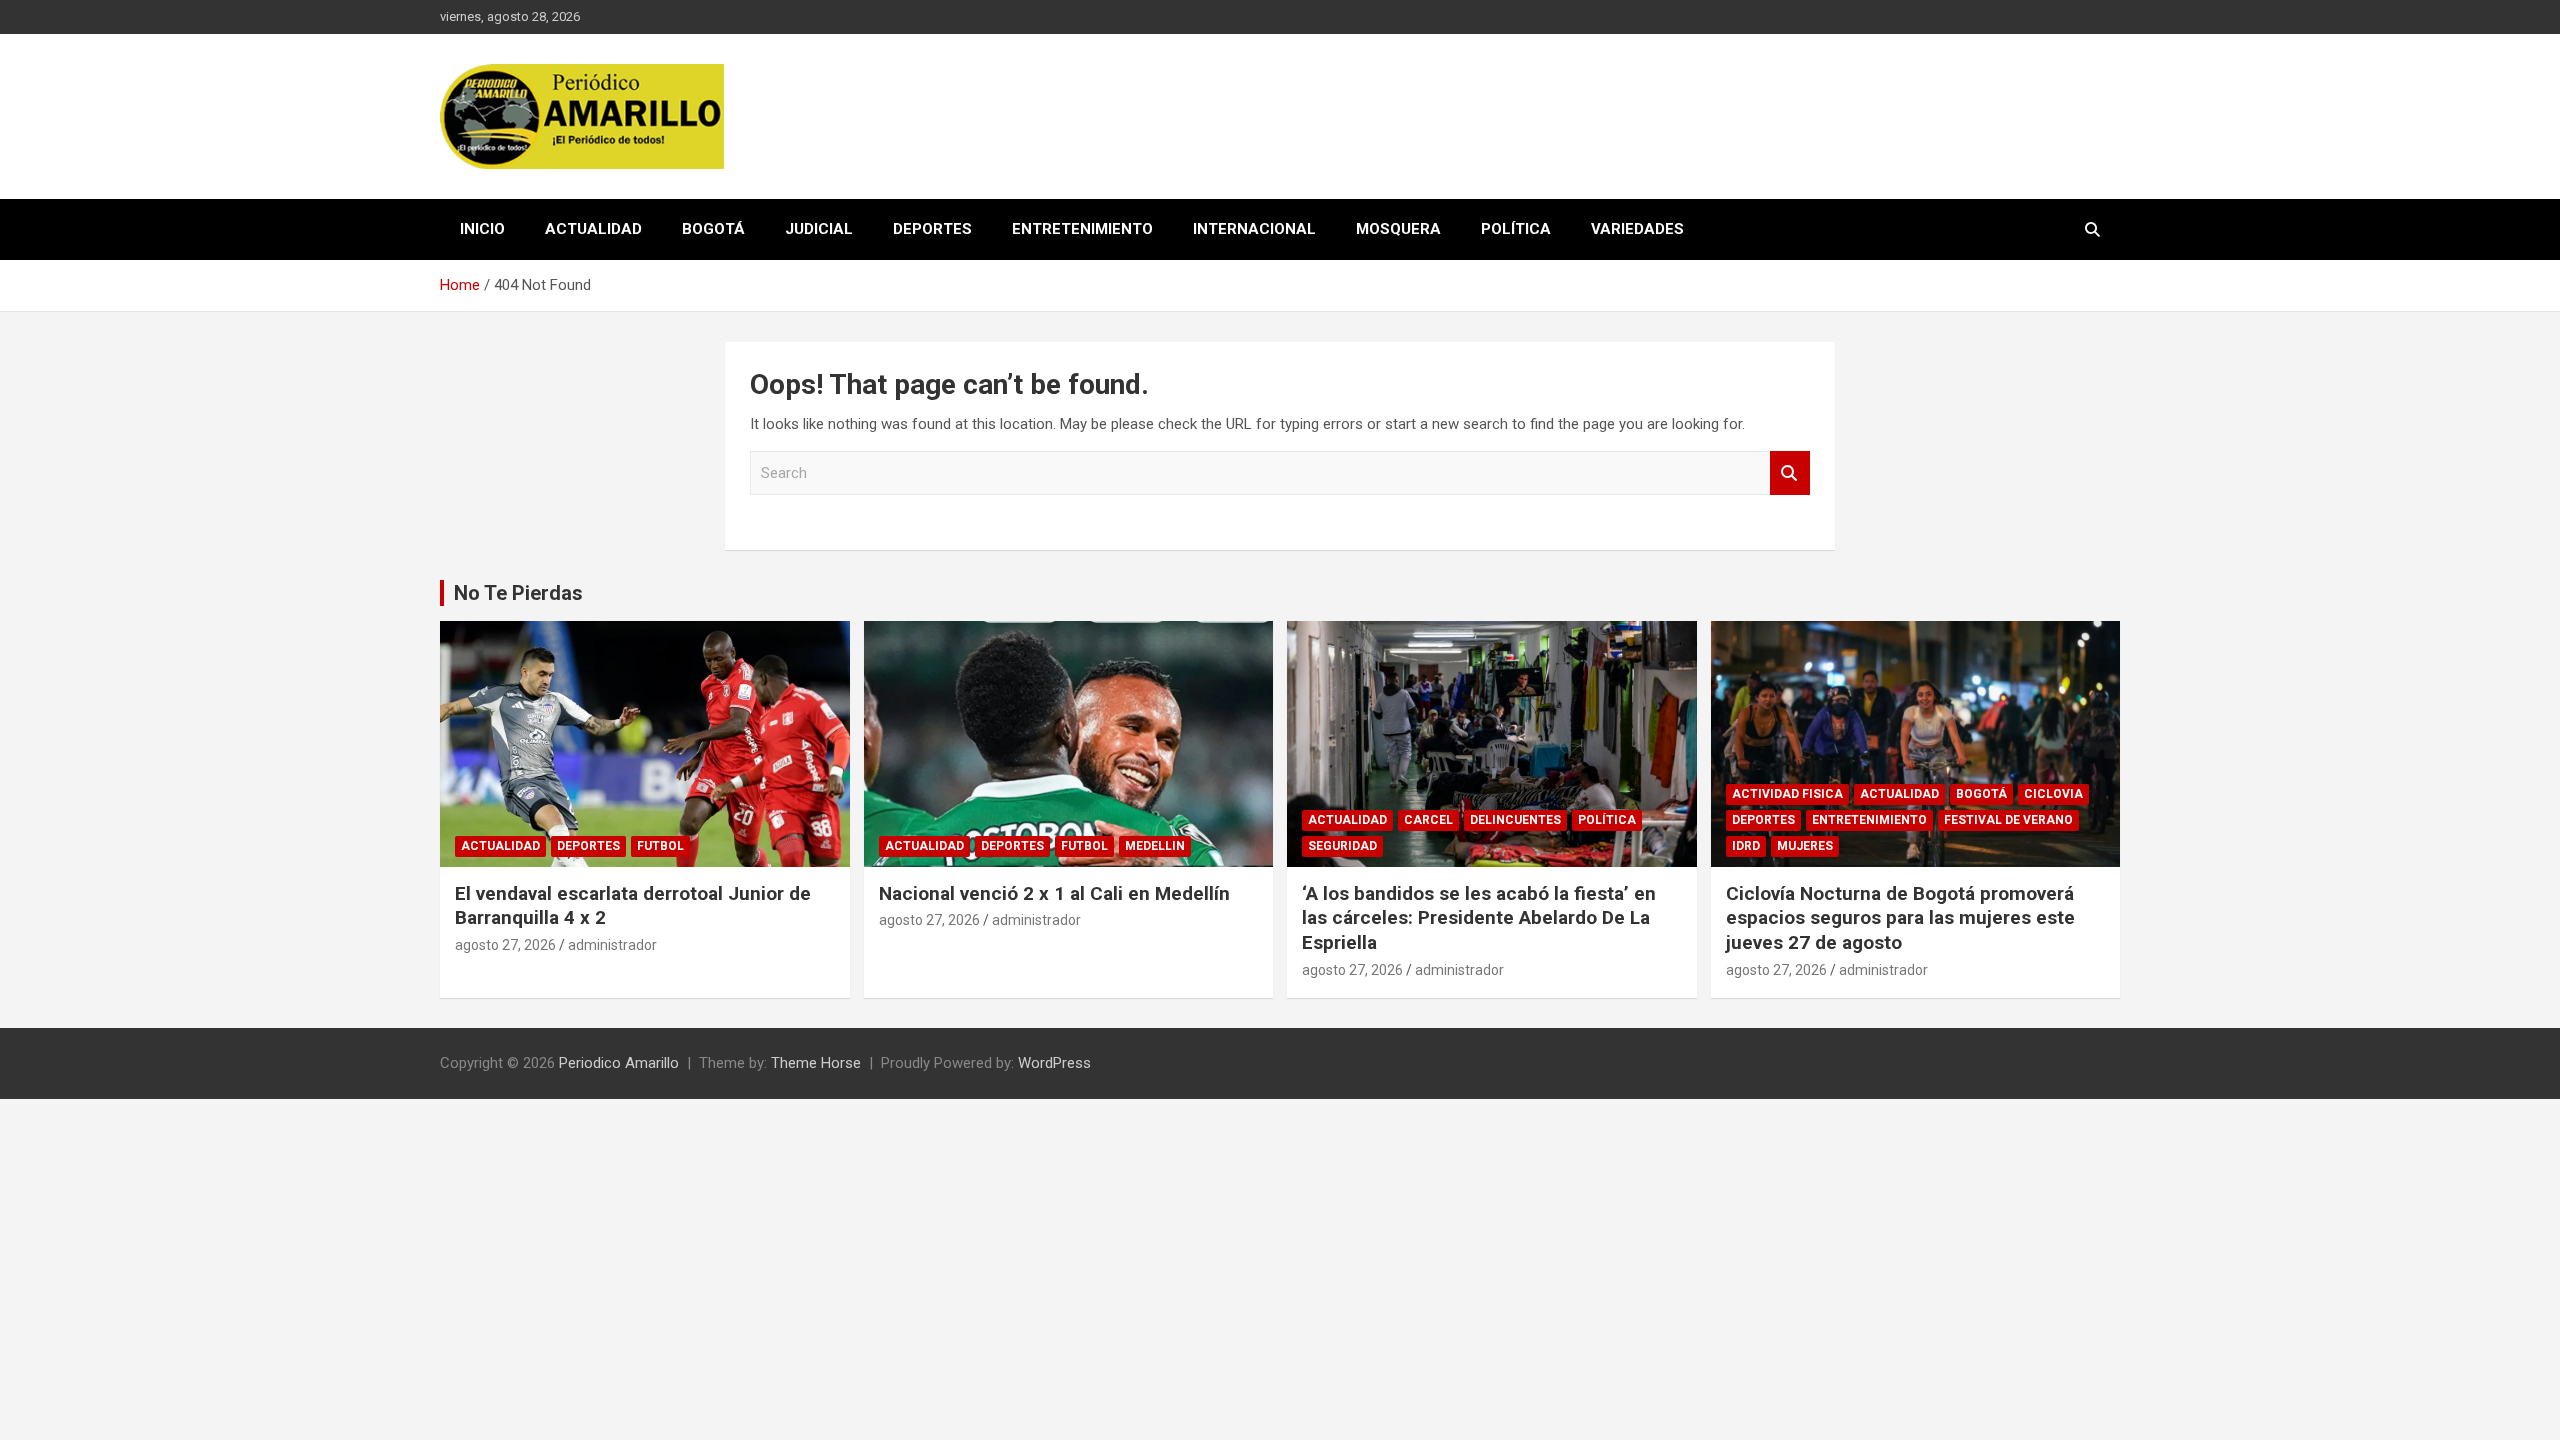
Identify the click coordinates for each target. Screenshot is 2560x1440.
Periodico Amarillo (619, 1063)
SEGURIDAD (1342, 846)
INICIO (482, 229)
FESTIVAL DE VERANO (2008, 820)
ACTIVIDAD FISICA (1787, 794)
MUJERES (1805, 846)
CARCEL (1428, 820)
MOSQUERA (1398, 229)
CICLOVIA (2053, 794)
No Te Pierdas (518, 593)
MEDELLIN (1155, 846)
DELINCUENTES (1515, 820)
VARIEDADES (1637, 229)
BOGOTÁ (713, 229)
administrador (612, 945)
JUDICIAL (819, 229)
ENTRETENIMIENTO (1082, 229)
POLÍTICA (1516, 229)
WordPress (1054, 1063)
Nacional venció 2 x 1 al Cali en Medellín (1054, 893)
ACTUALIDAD (593, 229)
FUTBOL (660, 846)
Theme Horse (816, 1063)
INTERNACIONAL (1254, 229)
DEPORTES (932, 229)
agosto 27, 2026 (505, 945)
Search (1790, 473)
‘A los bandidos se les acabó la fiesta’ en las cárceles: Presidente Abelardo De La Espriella (1479, 918)
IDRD (1746, 846)
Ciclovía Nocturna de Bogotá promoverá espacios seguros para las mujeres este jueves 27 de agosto (1900, 918)
